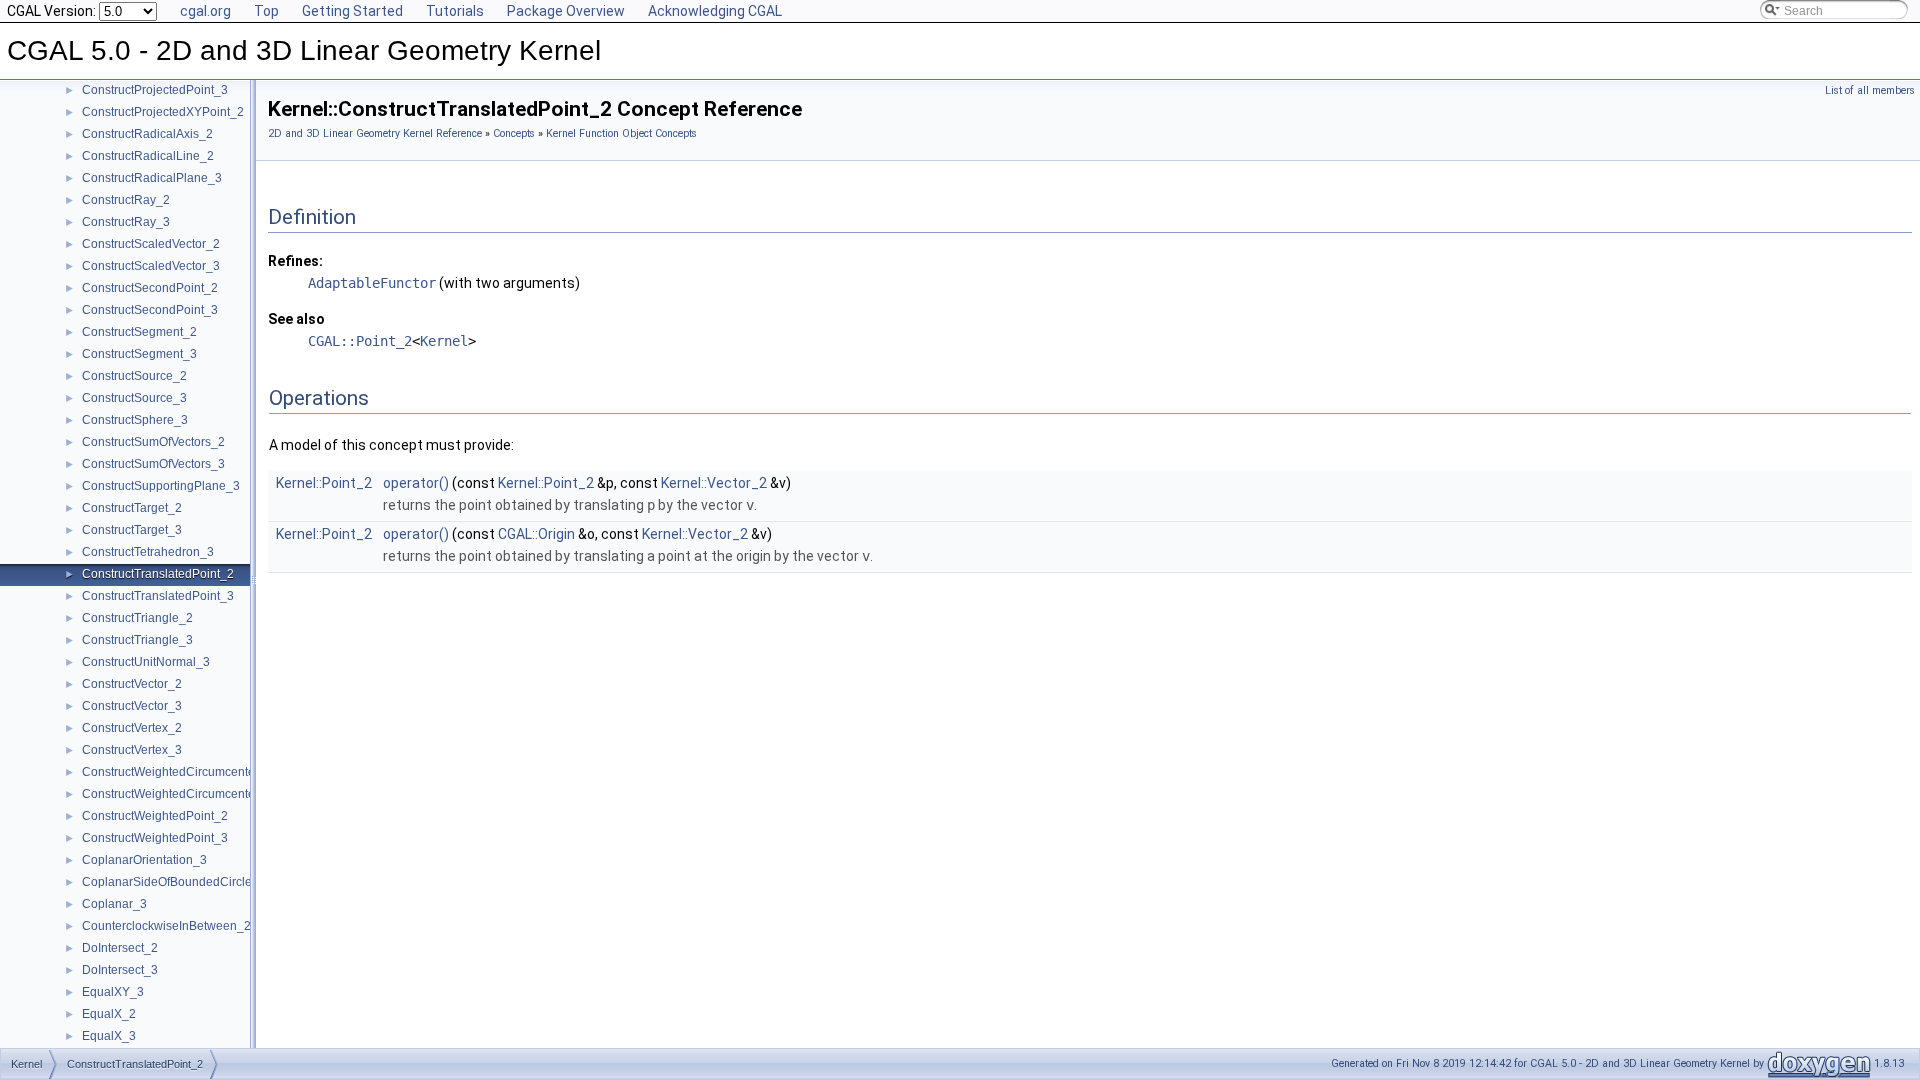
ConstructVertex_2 (132, 728)
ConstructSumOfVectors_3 (153, 464)
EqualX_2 (109, 1014)
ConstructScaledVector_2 (151, 244)
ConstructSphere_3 (135, 420)
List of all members (1870, 90)
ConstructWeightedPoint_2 (155, 816)
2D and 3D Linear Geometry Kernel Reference (375, 133)
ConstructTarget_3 (132, 530)
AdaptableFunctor (372, 283)
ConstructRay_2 (126, 200)
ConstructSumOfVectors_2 (153, 442)
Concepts (514, 133)
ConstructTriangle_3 (137, 640)
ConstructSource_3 (134, 398)
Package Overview (566, 11)
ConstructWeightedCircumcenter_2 (177, 772)
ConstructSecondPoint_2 (150, 288)
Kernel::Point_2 (324, 483)
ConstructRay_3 (126, 222)
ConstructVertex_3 (132, 750)
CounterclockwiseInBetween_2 (166, 926)
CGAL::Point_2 (360, 341)
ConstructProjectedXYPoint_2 (163, 112)
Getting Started (352, 11)
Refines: (295, 261)
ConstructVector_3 (132, 706)
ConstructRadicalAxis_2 (147, 134)
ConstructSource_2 (134, 376)
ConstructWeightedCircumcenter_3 (177, 794)
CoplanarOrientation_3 (144, 860)
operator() (416, 483)
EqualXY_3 (113, 992)
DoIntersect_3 (120, 970)
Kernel (444, 341)
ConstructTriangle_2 (137, 618)
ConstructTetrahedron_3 (148, 552)
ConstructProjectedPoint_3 (155, 90)
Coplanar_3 (114, 904)
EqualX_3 (109, 1036)
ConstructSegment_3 (139, 354)
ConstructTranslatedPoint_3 (158, 596)
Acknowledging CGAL (715, 11)
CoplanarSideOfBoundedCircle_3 (174, 882)
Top (266, 11)
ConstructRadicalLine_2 (148, 156)
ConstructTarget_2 (132, 508)
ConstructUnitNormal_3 (146, 662)
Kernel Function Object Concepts (621, 133)
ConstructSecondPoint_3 (150, 310)
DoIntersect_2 (120, 948)
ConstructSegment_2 (139, 332)
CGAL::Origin (536, 534)
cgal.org (205, 11)
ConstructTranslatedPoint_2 (158, 574)
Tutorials (455, 11)
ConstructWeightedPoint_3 (155, 838)
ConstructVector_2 (132, 684)
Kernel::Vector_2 (714, 483)
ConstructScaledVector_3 (151, 266)
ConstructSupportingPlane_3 (161, 486)
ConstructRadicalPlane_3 (152, 178)
